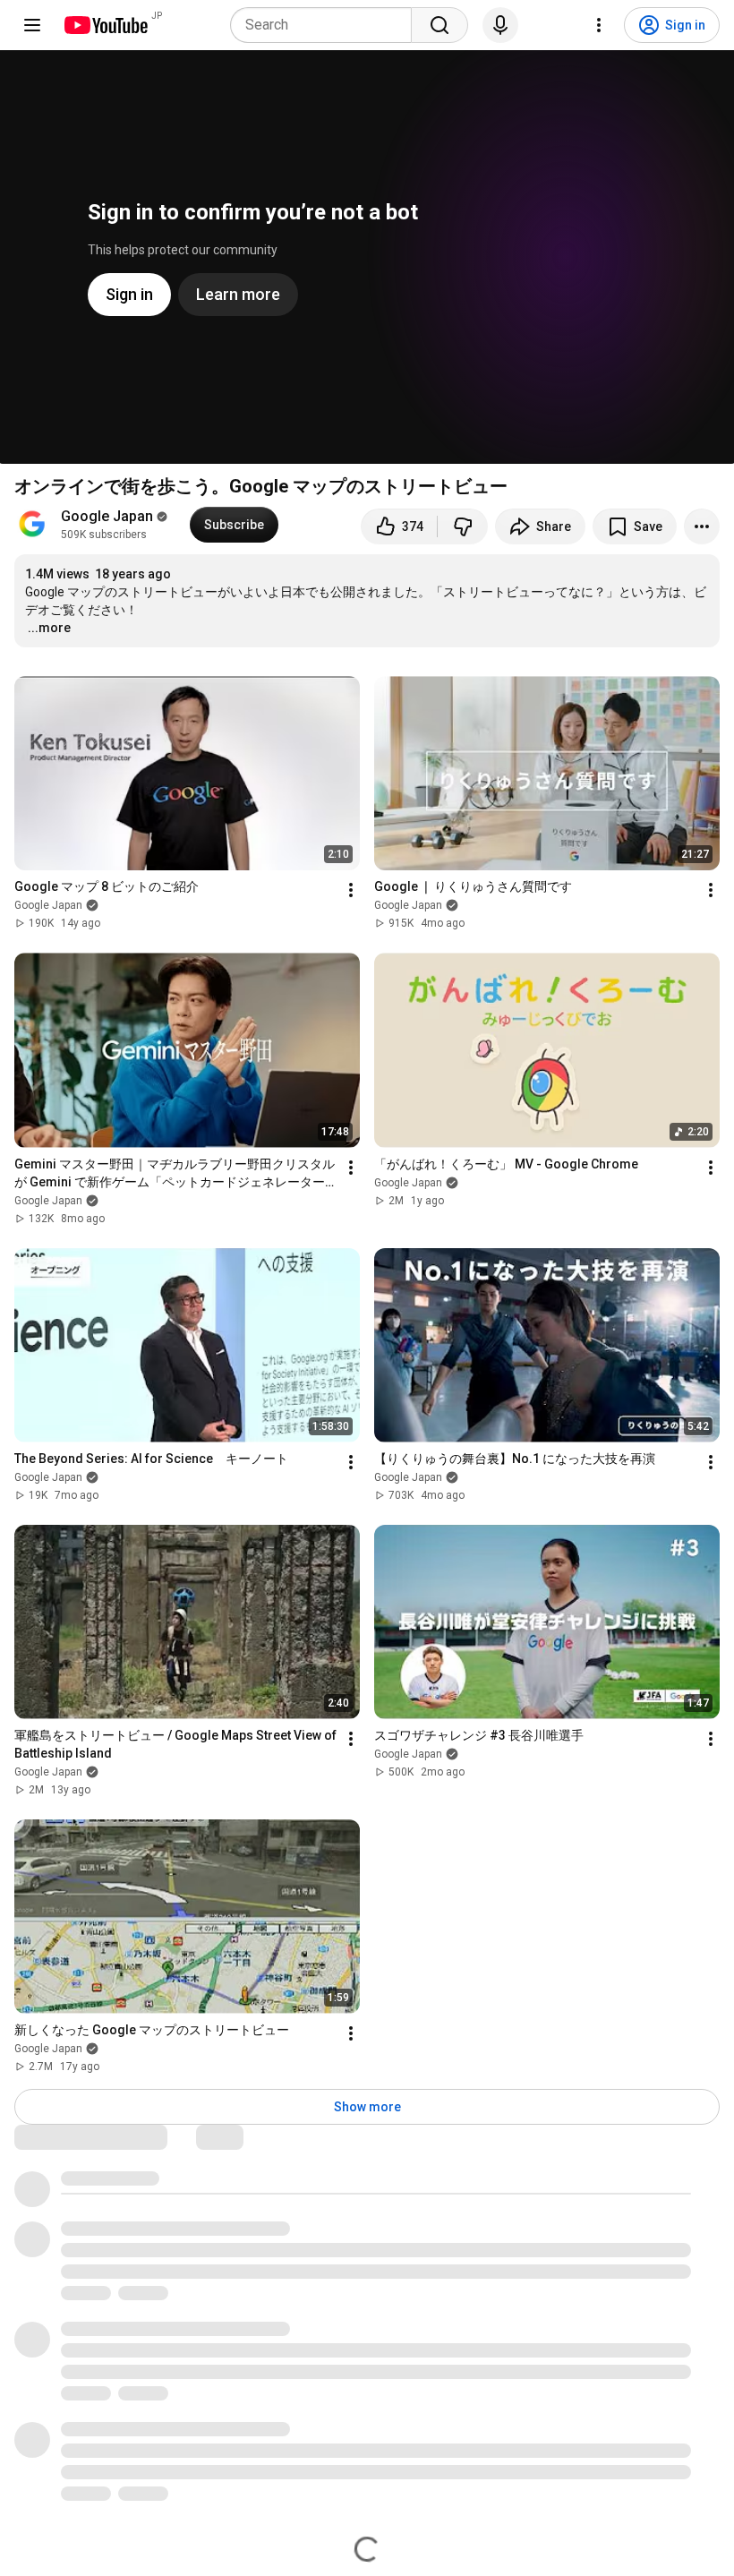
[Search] (440, 25)
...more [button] (49, 628)
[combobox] (326, 25)
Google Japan (107, 516)
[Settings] (599, 25)
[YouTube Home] (105, 25)
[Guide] (32, 25)
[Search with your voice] (500, 25)
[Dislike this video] (463, 526)
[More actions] (702, 526)
